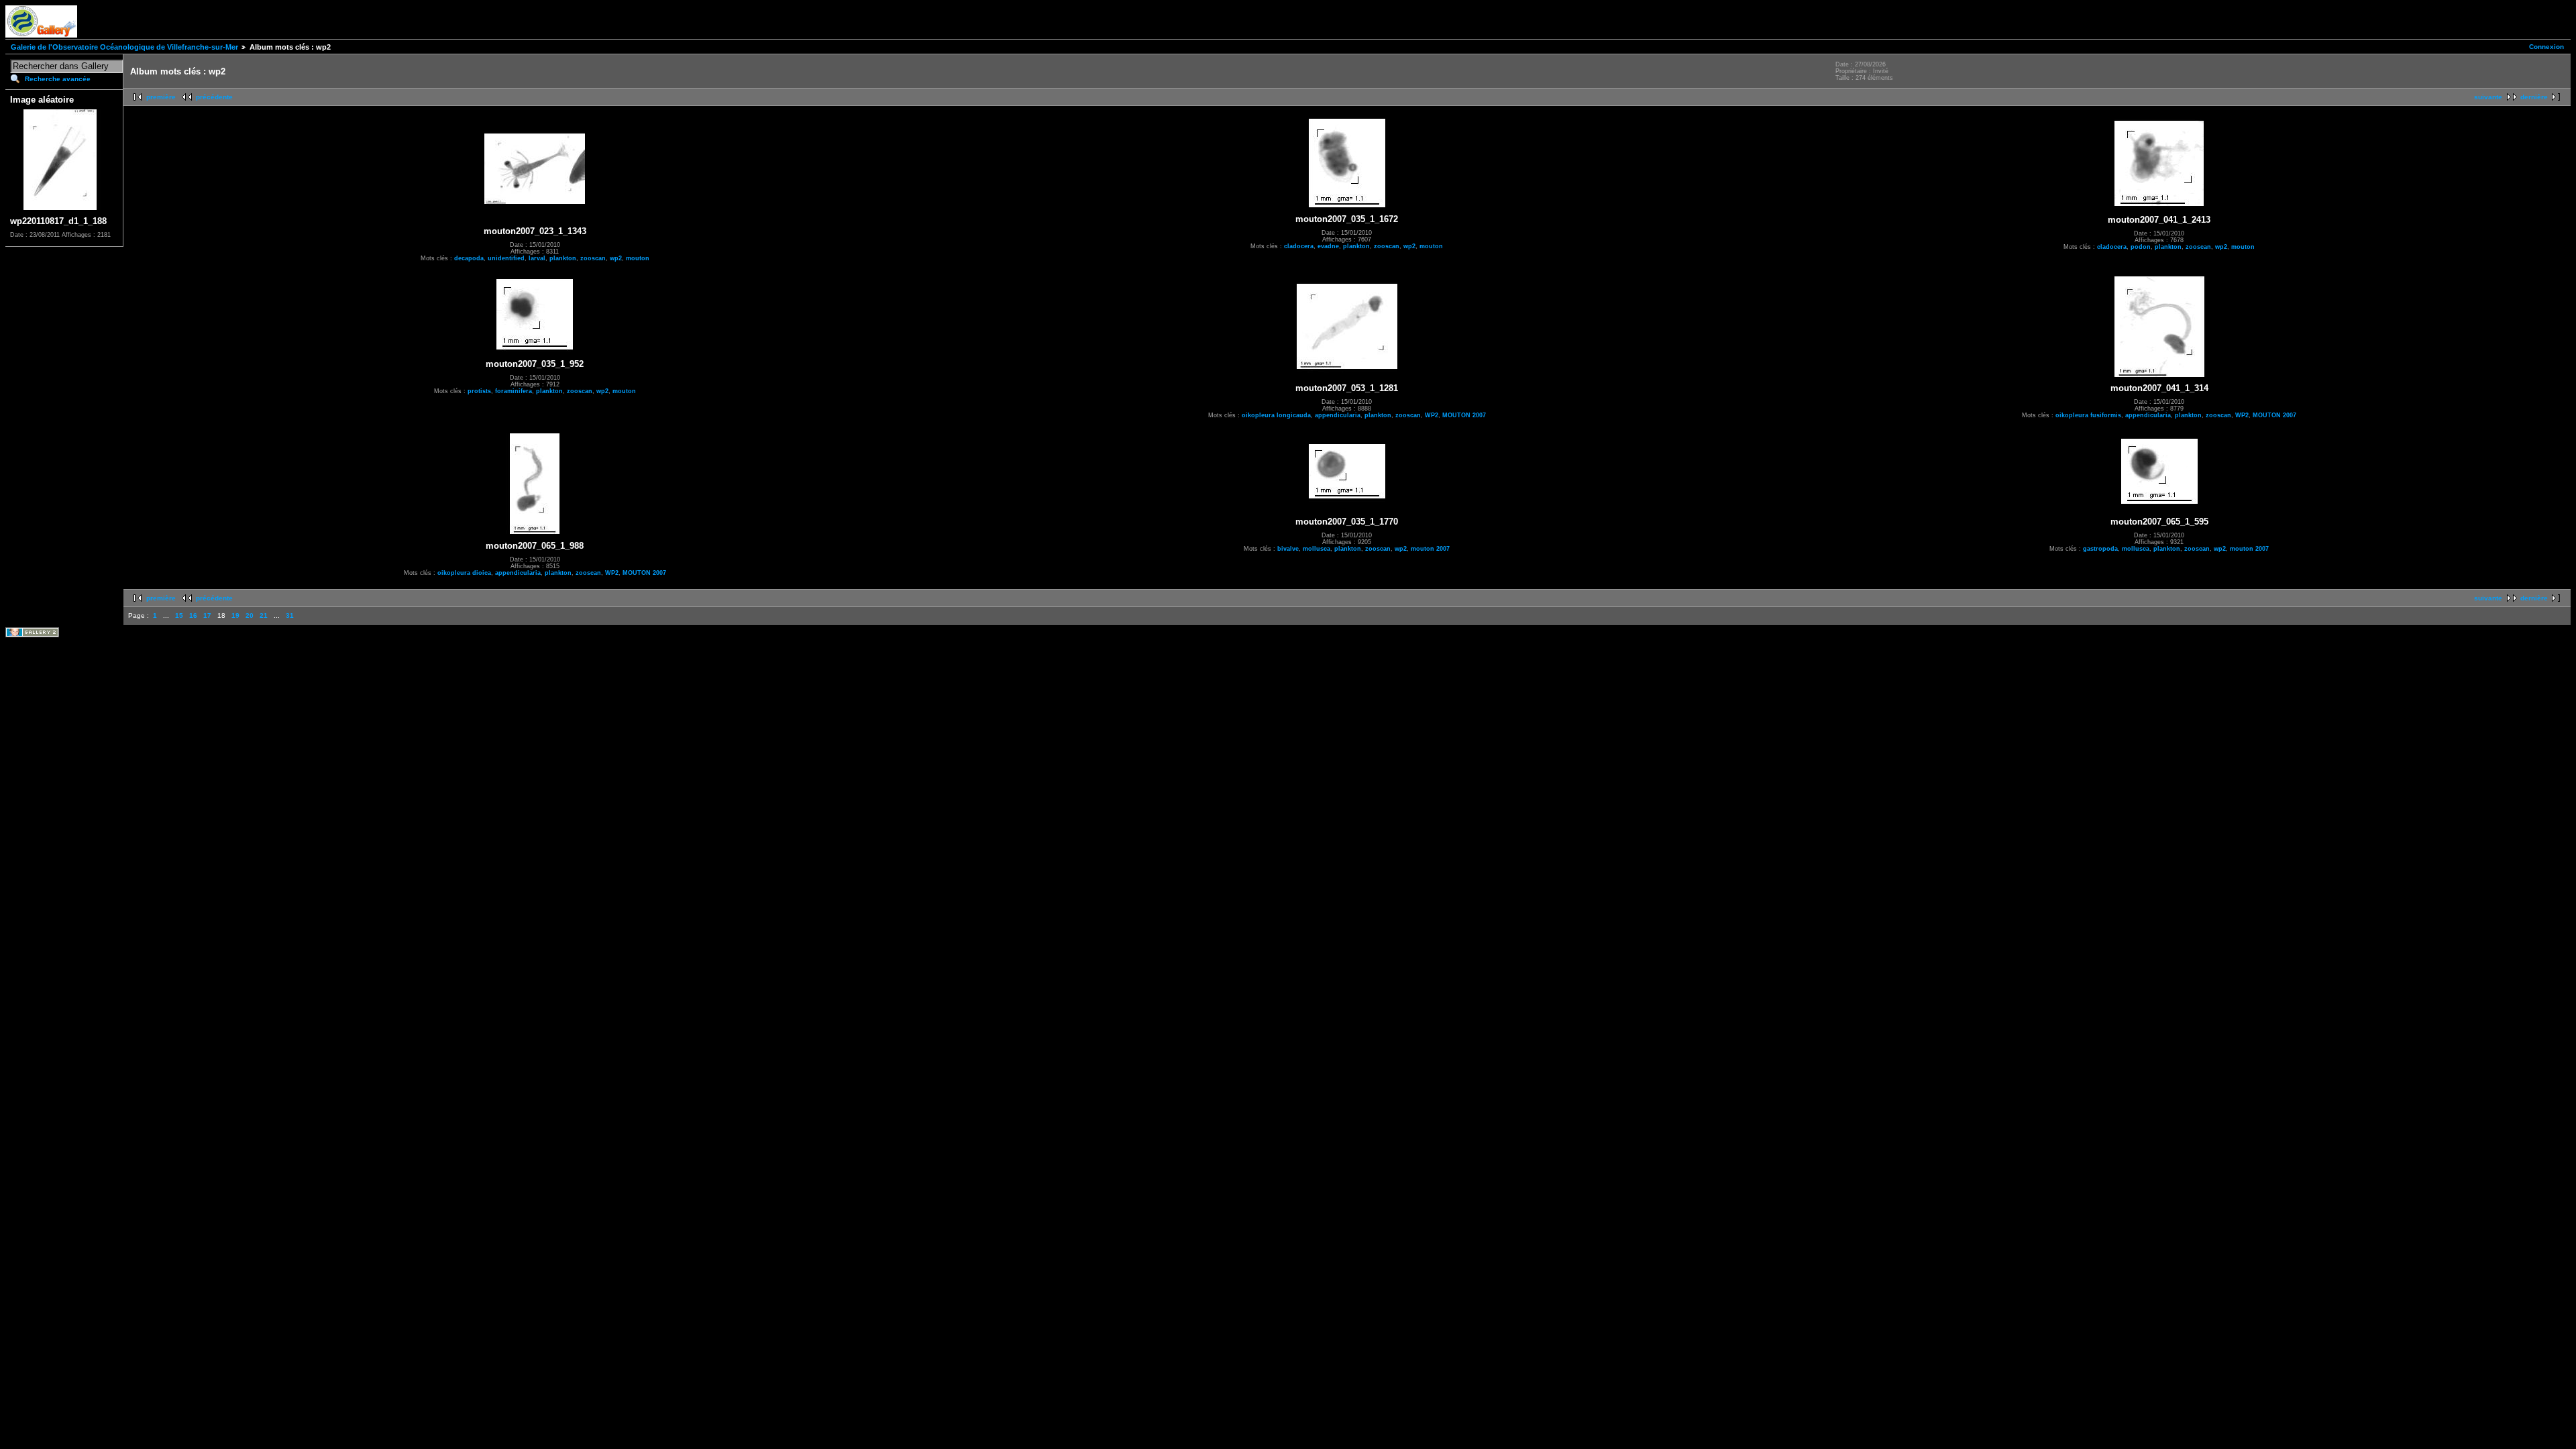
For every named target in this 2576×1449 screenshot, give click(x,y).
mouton (638, 258)
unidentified (506, 258)
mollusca (1317, 549)
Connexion (2546, 47)
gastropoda (2100, 549)
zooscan (593, 258)
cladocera (1299, 246)
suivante (2488, 97)
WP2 (1432, 415)
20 (250, 615)
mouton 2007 (1430, 549)
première (161, 97)
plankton (563, 258)
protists (479, 391)
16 (193, 615)
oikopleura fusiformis (2088, 415)
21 (264, 615)
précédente (214, 97)
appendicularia (1338, 415)
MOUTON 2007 (1464, 415)
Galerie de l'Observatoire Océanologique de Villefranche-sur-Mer (124, 47)
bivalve (1288, 549)
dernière (2534, 97)
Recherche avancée (58, 79)
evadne (1328, 246)
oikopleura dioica (464, 573)
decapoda (469, 258)
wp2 (616, 258)
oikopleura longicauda (1276, 415)
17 (207, 615)
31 (290, 615)
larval (537, 258)
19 (235, 615)
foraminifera (514, 391)
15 (179, 615)
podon (2141, 247)
